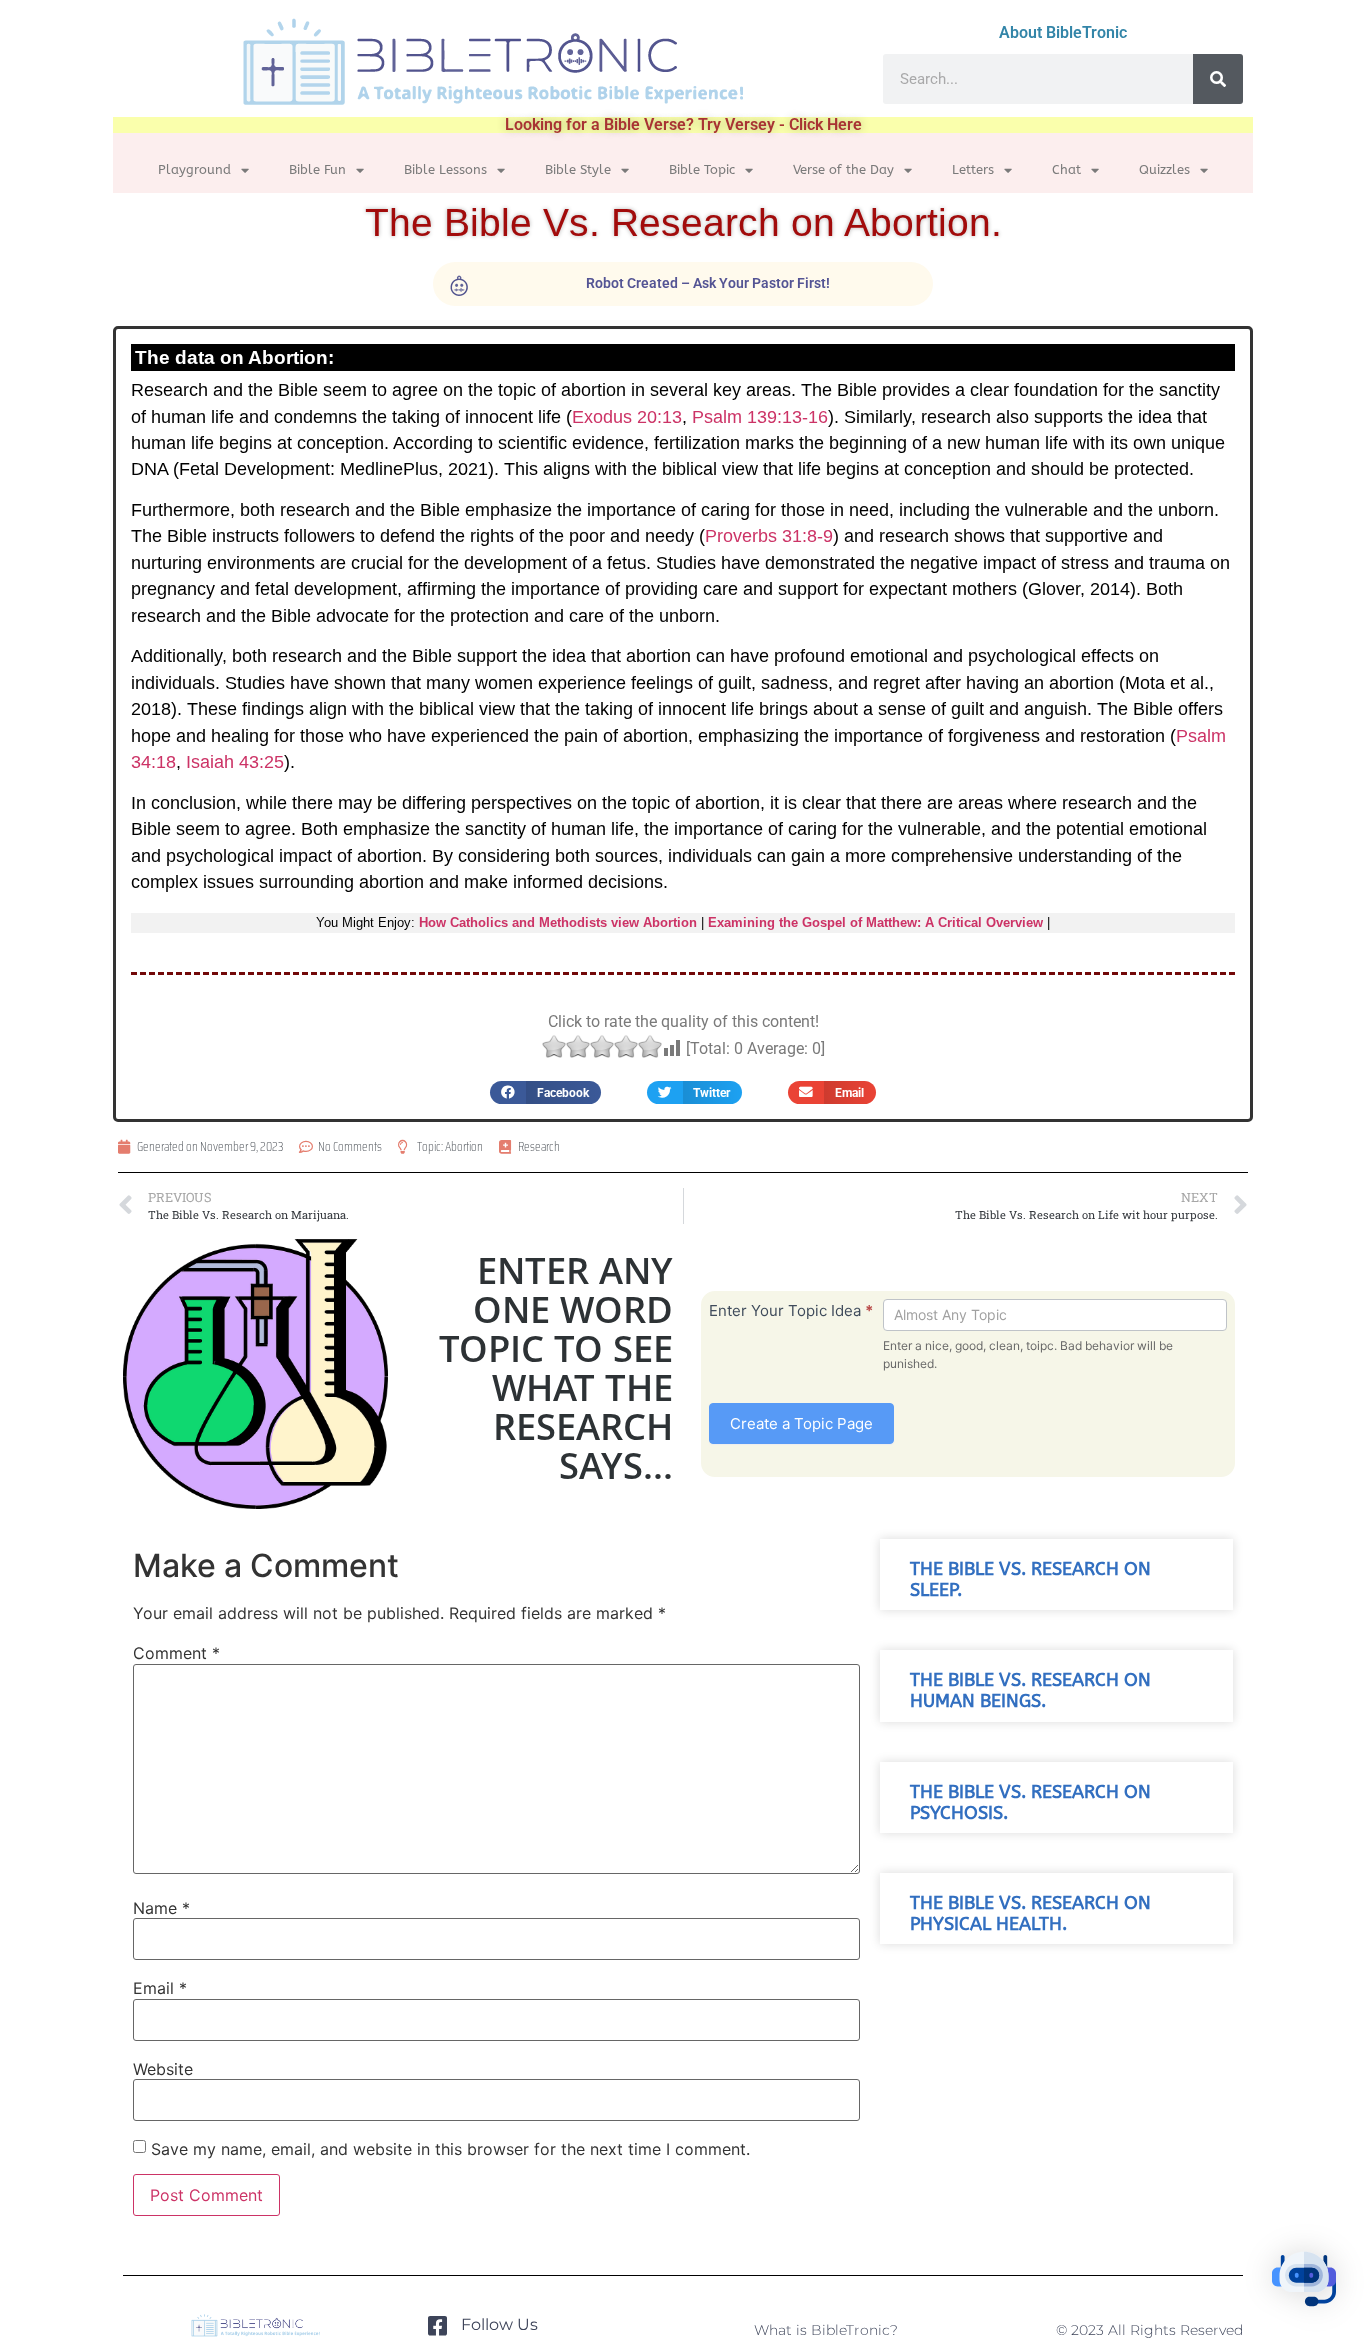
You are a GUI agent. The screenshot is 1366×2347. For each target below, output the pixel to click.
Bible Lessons (445, 169)
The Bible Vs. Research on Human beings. (1030, 1691)
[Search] (1218, 79)
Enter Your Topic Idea (791, 1310)
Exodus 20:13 (627, 417)
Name (161, 1908)
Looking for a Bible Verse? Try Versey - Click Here (683, 124)
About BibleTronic (1063, 32)
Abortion (464, 1146)
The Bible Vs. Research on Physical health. (1030, 1914)
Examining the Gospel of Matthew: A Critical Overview (875, 922)
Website (163, 2069)
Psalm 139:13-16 (760, 417)
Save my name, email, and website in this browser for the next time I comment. (450, 2149)
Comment (176, 1653)
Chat (1066, 169)
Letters (973, 169)
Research (539, 1146)
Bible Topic (702, 169)
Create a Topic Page (801, 1423)
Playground (194, 169)
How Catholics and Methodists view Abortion (558, 922)
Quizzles (1164, 169)
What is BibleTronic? (826, 2330)
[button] (545, 1092)
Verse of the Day (843, 169)
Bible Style (578, 169)
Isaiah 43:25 (235, 762)
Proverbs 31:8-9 (769, 536)
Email (160, 1988)
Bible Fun (317, 169)
